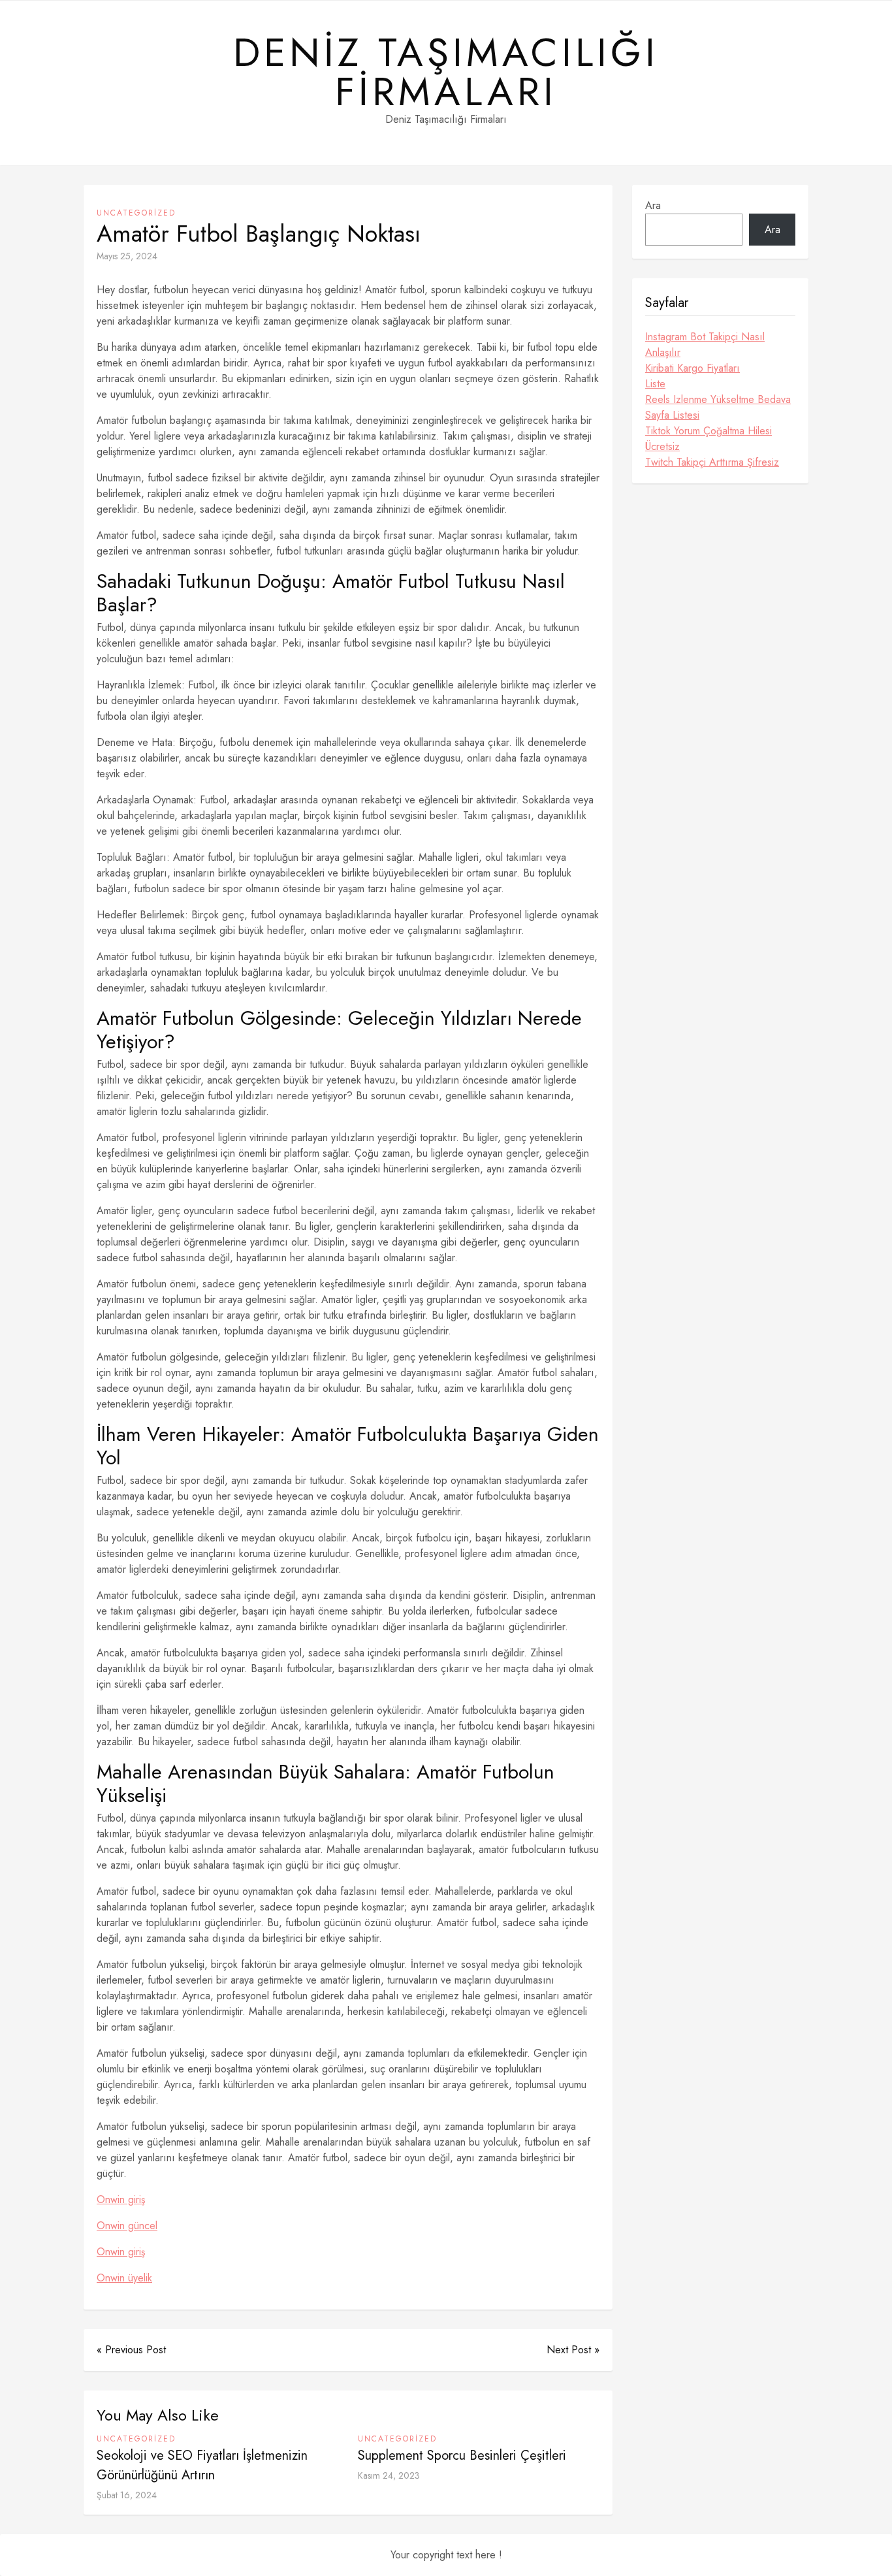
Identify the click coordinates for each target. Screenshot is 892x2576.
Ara (653, 205)
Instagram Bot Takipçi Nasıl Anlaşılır (705, 345)
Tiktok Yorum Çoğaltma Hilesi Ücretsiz (709, 439)
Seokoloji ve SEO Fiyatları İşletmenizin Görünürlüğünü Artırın (202, 2465)
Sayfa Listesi (672, 415)
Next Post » (573, 2350)
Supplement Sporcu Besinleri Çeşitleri (462, 2455)
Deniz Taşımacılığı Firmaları (446, 72)
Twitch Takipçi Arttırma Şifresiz (712, 462)
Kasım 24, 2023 (389, 2475)
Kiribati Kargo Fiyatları (693, 368)
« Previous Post (131, 2350)
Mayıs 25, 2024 (127, 256)
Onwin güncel (127, 2226)
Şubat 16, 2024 (127, 2495)
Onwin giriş (121, 2199)
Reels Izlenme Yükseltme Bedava (718, 399)
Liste (655, 384)
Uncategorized (136, 213)
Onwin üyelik (124, 2278)
